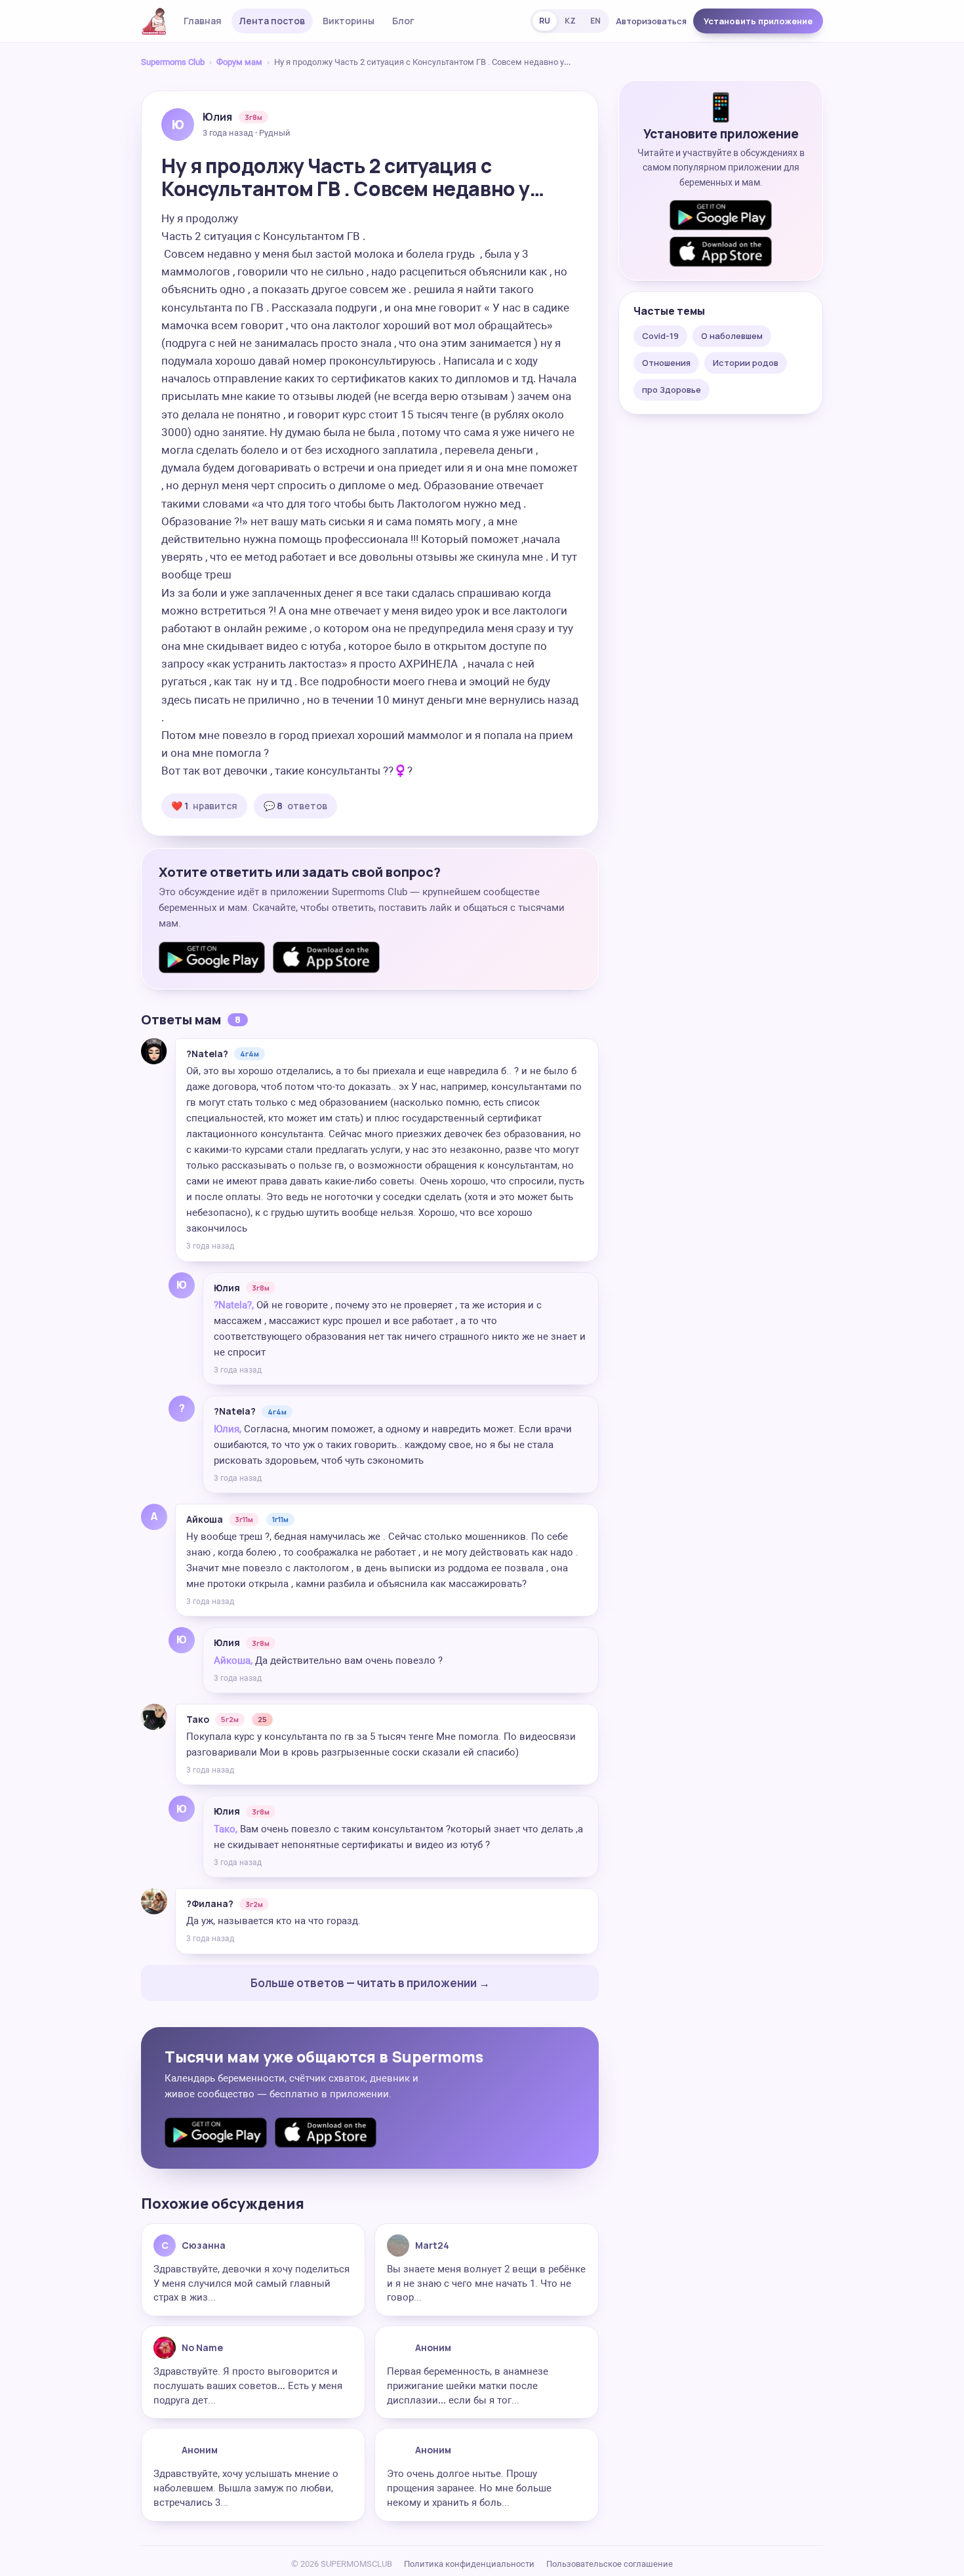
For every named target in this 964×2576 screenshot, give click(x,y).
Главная (203, 21)
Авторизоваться (651, 21)
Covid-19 (660, 336)
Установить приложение (758, 21)
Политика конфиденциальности (469, 2564)
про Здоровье (672, 390)
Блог (403, 21)
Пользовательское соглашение (610, 2564)
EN (595, 21)
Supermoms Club (173, 62)
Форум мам (239, 62)
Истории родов (746, 363)
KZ (570, 21)
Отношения (666, 363)
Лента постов (272, 21)
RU (545, 21)
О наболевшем (732, 336)
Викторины (349, 21)
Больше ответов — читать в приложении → (370, 1983)
